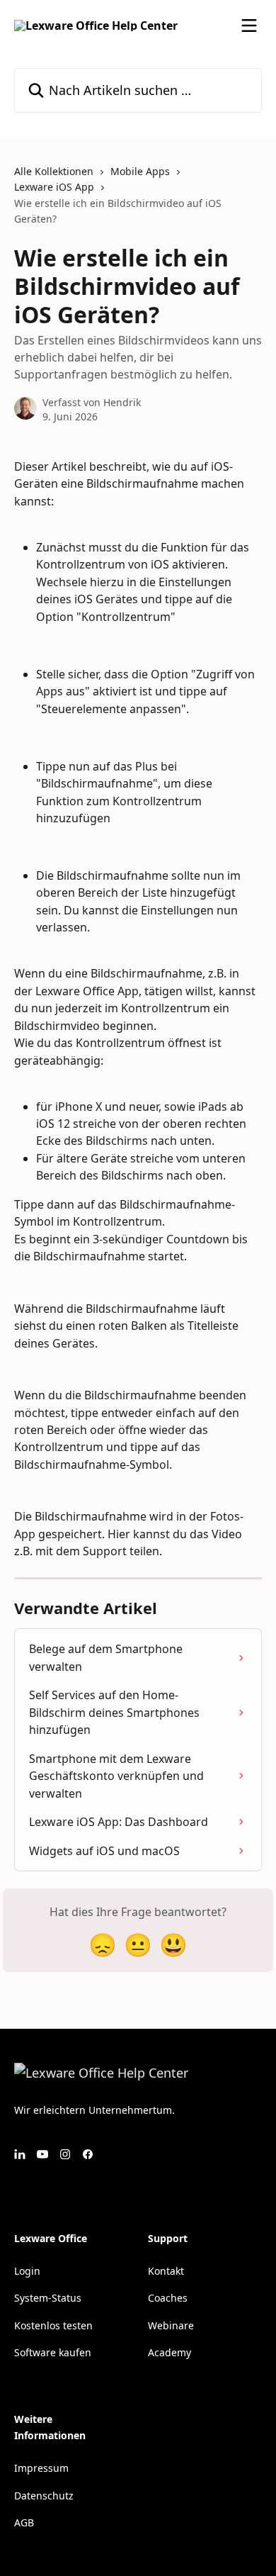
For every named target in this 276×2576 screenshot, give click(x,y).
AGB (24, 2522)
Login (27, 2271)
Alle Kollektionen (54, 171)
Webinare (171, 2325)
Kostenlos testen (53, 2325)
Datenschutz (44, 2496)
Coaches (168, 2298)
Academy (169, 2352)
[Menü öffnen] (249, 26)
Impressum (41, 2468)
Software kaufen (53, 2352)
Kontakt (166, 2271)
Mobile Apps (140, 171)
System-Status (48, 2298)
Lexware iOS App (54, 187)
